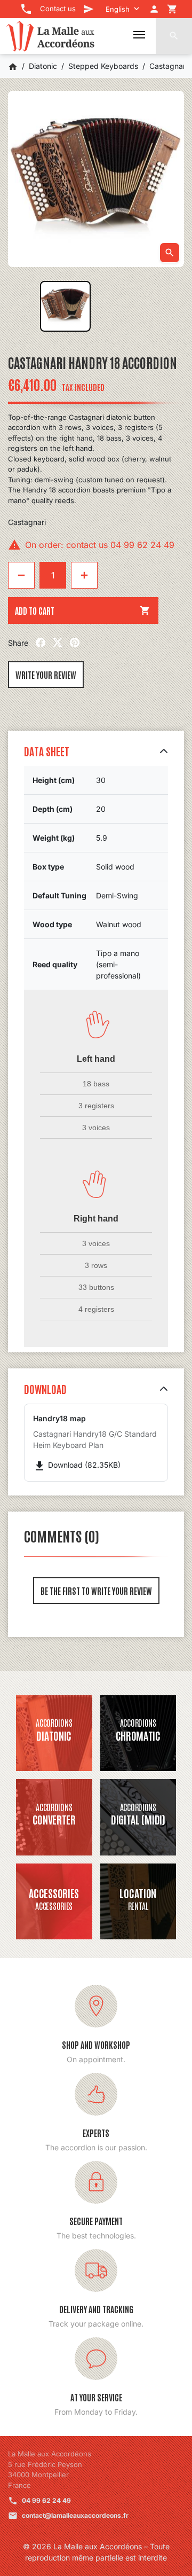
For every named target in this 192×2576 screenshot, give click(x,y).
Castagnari (27, 522)
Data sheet (47, 751)
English (118, 9)
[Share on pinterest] (75, 643)
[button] (174, 36)
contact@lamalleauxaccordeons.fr (75, 2515)
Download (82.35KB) (77, 1465)
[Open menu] (139, 35)
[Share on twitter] (58, 643)
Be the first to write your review (96, 1591)
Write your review (46, 675)
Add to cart (83, 610)
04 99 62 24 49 (46, 2500)
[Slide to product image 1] (65, 306)
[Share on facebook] (41, 643)
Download (45, 1389)
